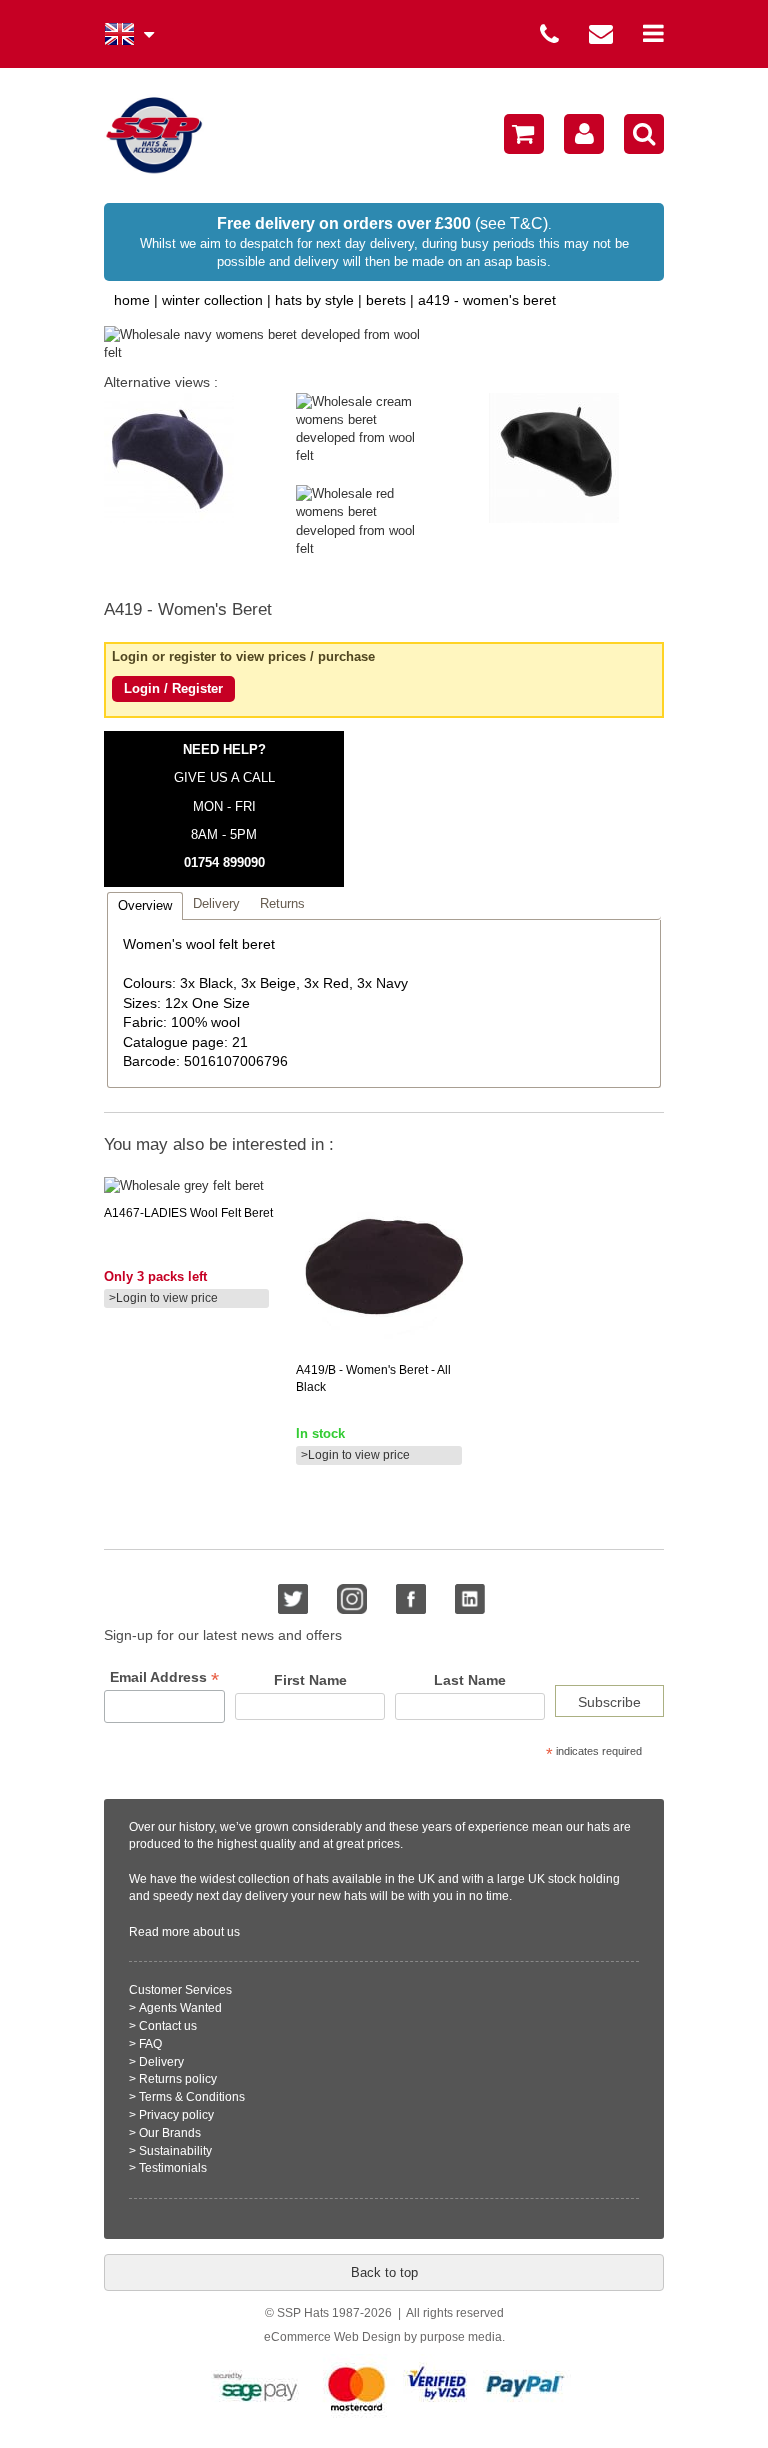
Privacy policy (176, 2115)
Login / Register (173, 688)
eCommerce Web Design (332, 2337)
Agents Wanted (180, 2008)
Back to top (384, 2272)
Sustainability (175, 2151)
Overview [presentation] (145, 905)
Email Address (164, 1677)
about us (216, 1932)
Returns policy (178, 2079)
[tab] (145, 905)
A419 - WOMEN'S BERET (487, 300)
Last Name (470, 1680)
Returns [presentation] (282, 903)
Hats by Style (314, 300)
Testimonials (173, 2168)
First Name (310, 1680)
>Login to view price (163, 1298)
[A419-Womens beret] (348, 344)
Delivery (161, 2062)
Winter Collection (212, 300)
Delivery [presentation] (216, 903)
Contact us (168, 2026)
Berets (386, 300)
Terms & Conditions (192, 2097)
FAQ (150, 2044)
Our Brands (170, 2133)
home (132, 300)
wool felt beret (188, 1213)
